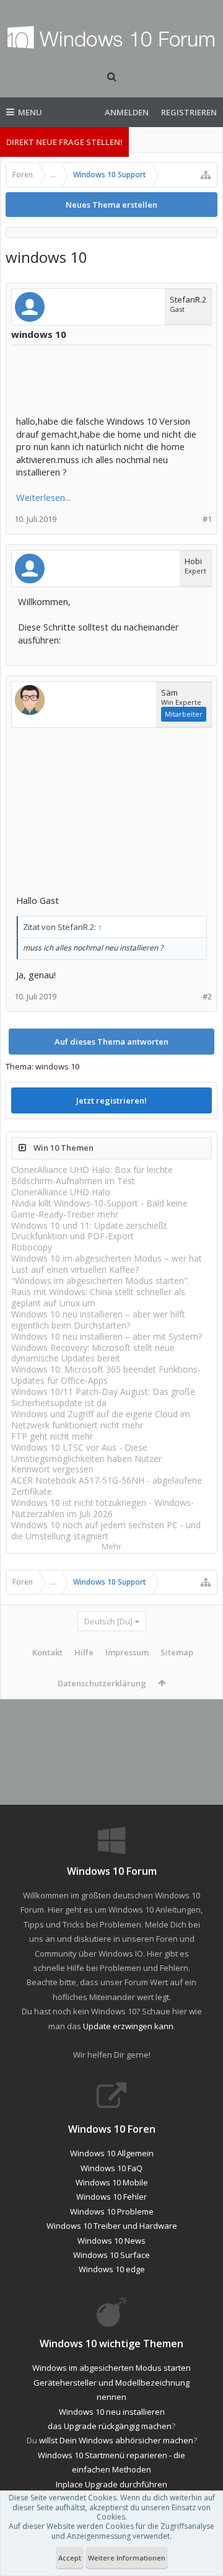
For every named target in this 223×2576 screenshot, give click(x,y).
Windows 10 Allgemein (112, 2153)
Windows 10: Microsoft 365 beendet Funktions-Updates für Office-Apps (106, 1375)
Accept (70, 2558)
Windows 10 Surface (111, 2255)
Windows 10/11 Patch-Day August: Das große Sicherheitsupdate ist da (103, 1397)
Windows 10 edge (112, 2269)
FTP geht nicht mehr (52, 1436)
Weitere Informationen (127, 2558)
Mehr (111, 1547)
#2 (207, 997)
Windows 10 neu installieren (112, 2412)
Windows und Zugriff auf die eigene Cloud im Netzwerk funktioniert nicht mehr (101, 1419)
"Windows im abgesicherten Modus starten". (100, 1281)
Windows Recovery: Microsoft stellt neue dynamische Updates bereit (93, 1353)
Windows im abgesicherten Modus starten (111, 2368)
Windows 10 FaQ (111, 2168)
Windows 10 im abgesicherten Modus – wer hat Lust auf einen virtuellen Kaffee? (107, 1264)
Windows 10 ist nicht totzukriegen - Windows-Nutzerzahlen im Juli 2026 (103, 1508)
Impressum (127, 1652)
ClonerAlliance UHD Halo (61, 1192)
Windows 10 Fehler (111, 2197)
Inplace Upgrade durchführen (111, 2484)
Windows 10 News (111, 2241)
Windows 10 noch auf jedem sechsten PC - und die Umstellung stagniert (106, 1530)
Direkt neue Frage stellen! (64, 142)
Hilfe (84, 1652)
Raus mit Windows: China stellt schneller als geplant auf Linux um (98, 1297)
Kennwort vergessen (52, 1469)
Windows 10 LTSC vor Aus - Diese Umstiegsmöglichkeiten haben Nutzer (86, 1453)
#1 (207, 519)
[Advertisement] (115, 381)
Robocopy (32, 1247)
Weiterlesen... (43, 497)
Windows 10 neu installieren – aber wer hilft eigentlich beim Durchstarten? (98, 1320)
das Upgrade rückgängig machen (110, 2426)
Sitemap (177, 1652)
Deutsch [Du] (108, 1621)
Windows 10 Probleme (112, 2211)
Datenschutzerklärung (102, 1683)
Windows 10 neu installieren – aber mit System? (107, 1336)
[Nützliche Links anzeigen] (206, 175)
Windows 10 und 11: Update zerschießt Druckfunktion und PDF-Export (89, 1231)
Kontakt (47, 1652)
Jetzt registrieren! (111, 1100)
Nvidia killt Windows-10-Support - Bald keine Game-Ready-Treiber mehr (99, 1209)
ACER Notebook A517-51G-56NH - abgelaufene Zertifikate (107, 1486)
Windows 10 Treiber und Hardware (112, 2226)
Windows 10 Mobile (112, 2182)
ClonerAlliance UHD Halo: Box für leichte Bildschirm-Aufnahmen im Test (92, 1175)
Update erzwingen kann (128, 2026)
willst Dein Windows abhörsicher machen (116, 2440)
